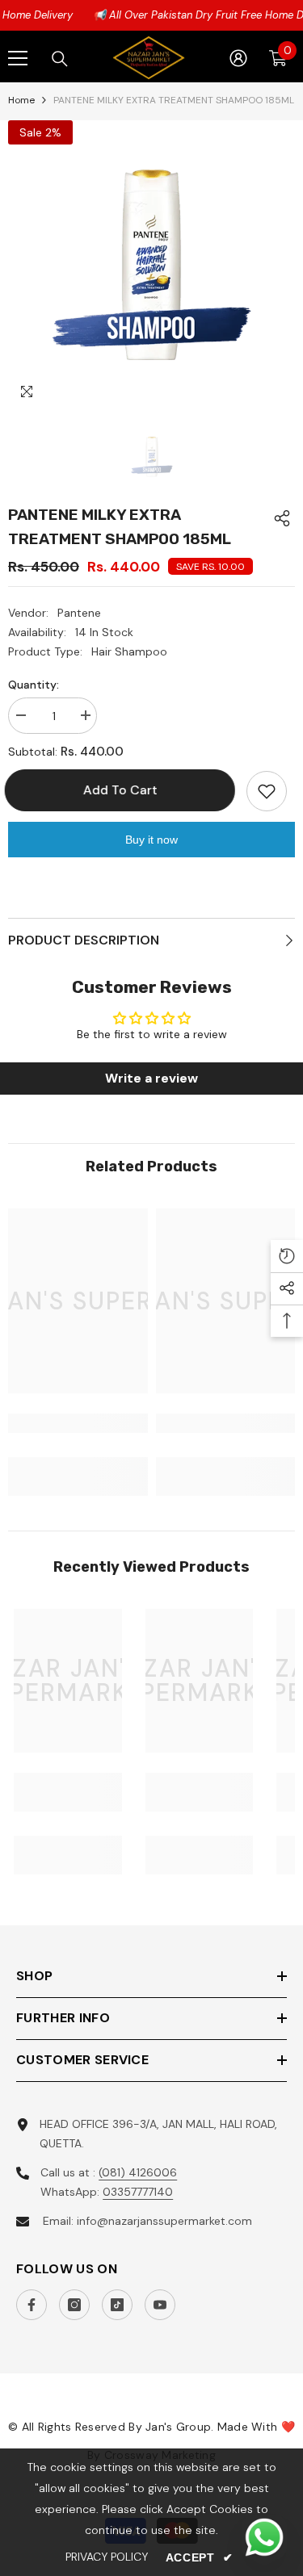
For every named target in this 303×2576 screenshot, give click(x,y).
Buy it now (151, 840)
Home (21, 100)
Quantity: (34, 685)
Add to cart (124, 790)
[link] (78, 1423)
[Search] (60, 59)
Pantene (79, 613)
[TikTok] (117, 2305)
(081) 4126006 (138, 2172)
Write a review (151, 1078)
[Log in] (238, 58)
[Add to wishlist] (267, 791)
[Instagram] (74, 2305)
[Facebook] (32, 2305)
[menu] (18, 58)
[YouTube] (160, 2305)
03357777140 (138, 2192)
